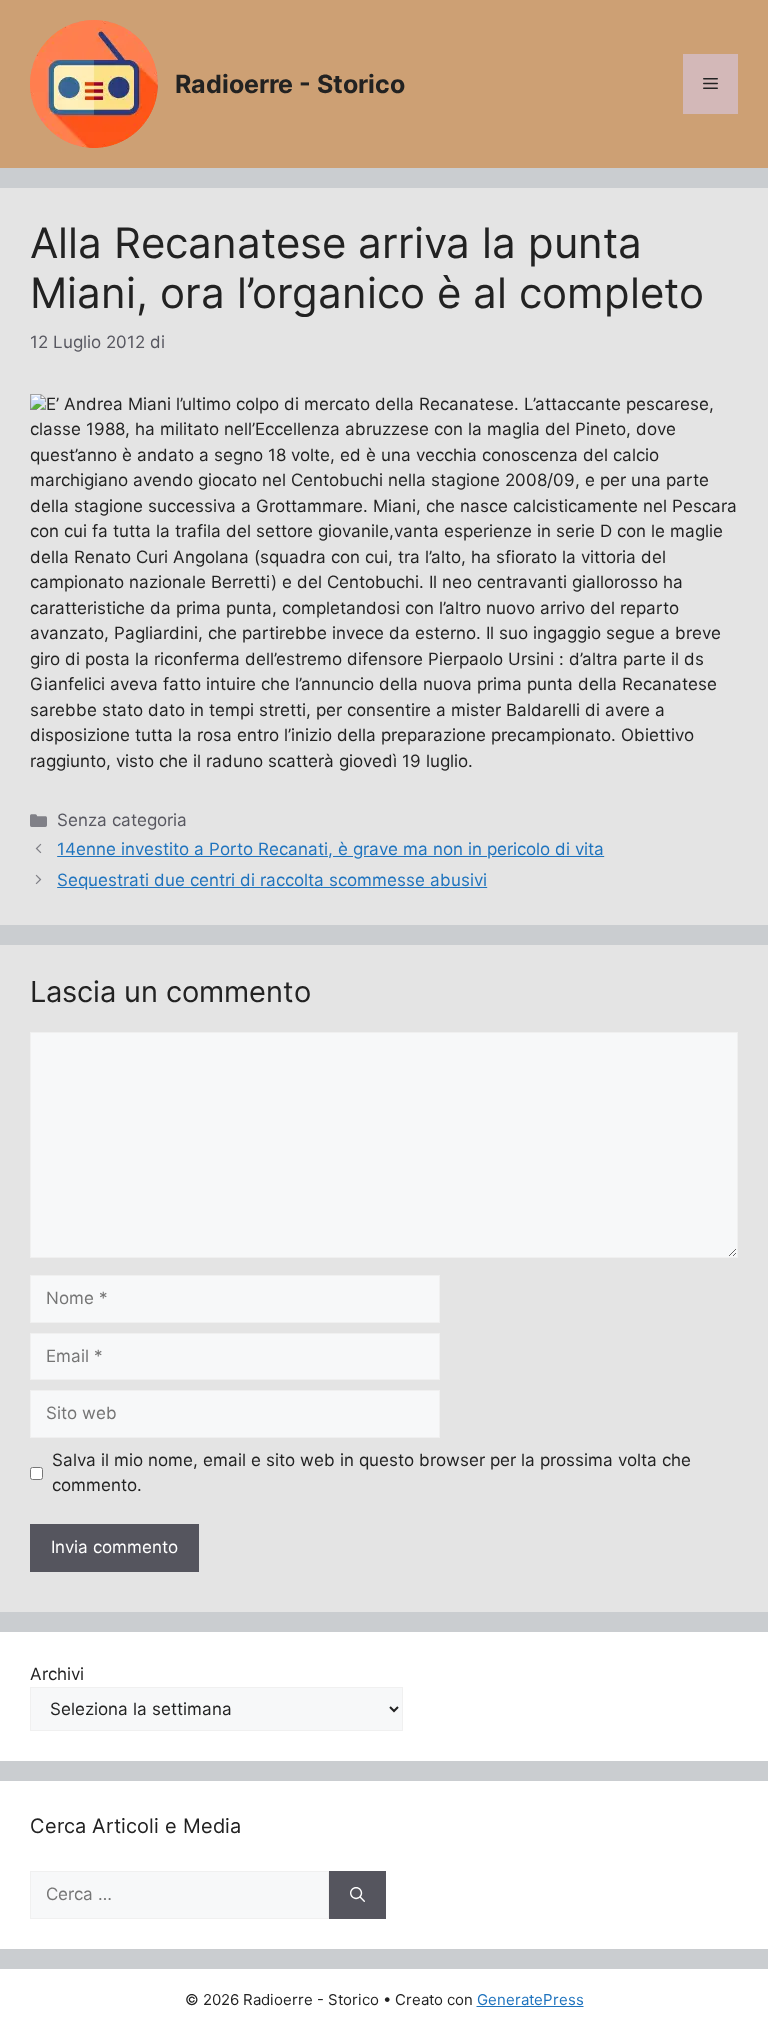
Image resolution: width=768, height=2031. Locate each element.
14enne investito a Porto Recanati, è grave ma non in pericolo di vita (330, 849)
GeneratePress (530, 1999)
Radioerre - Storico (290, 84)
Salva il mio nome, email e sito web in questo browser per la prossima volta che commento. (371, 1473)
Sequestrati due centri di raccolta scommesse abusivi (272, 880)
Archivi (57, 1674)
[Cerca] (357, 1895)
